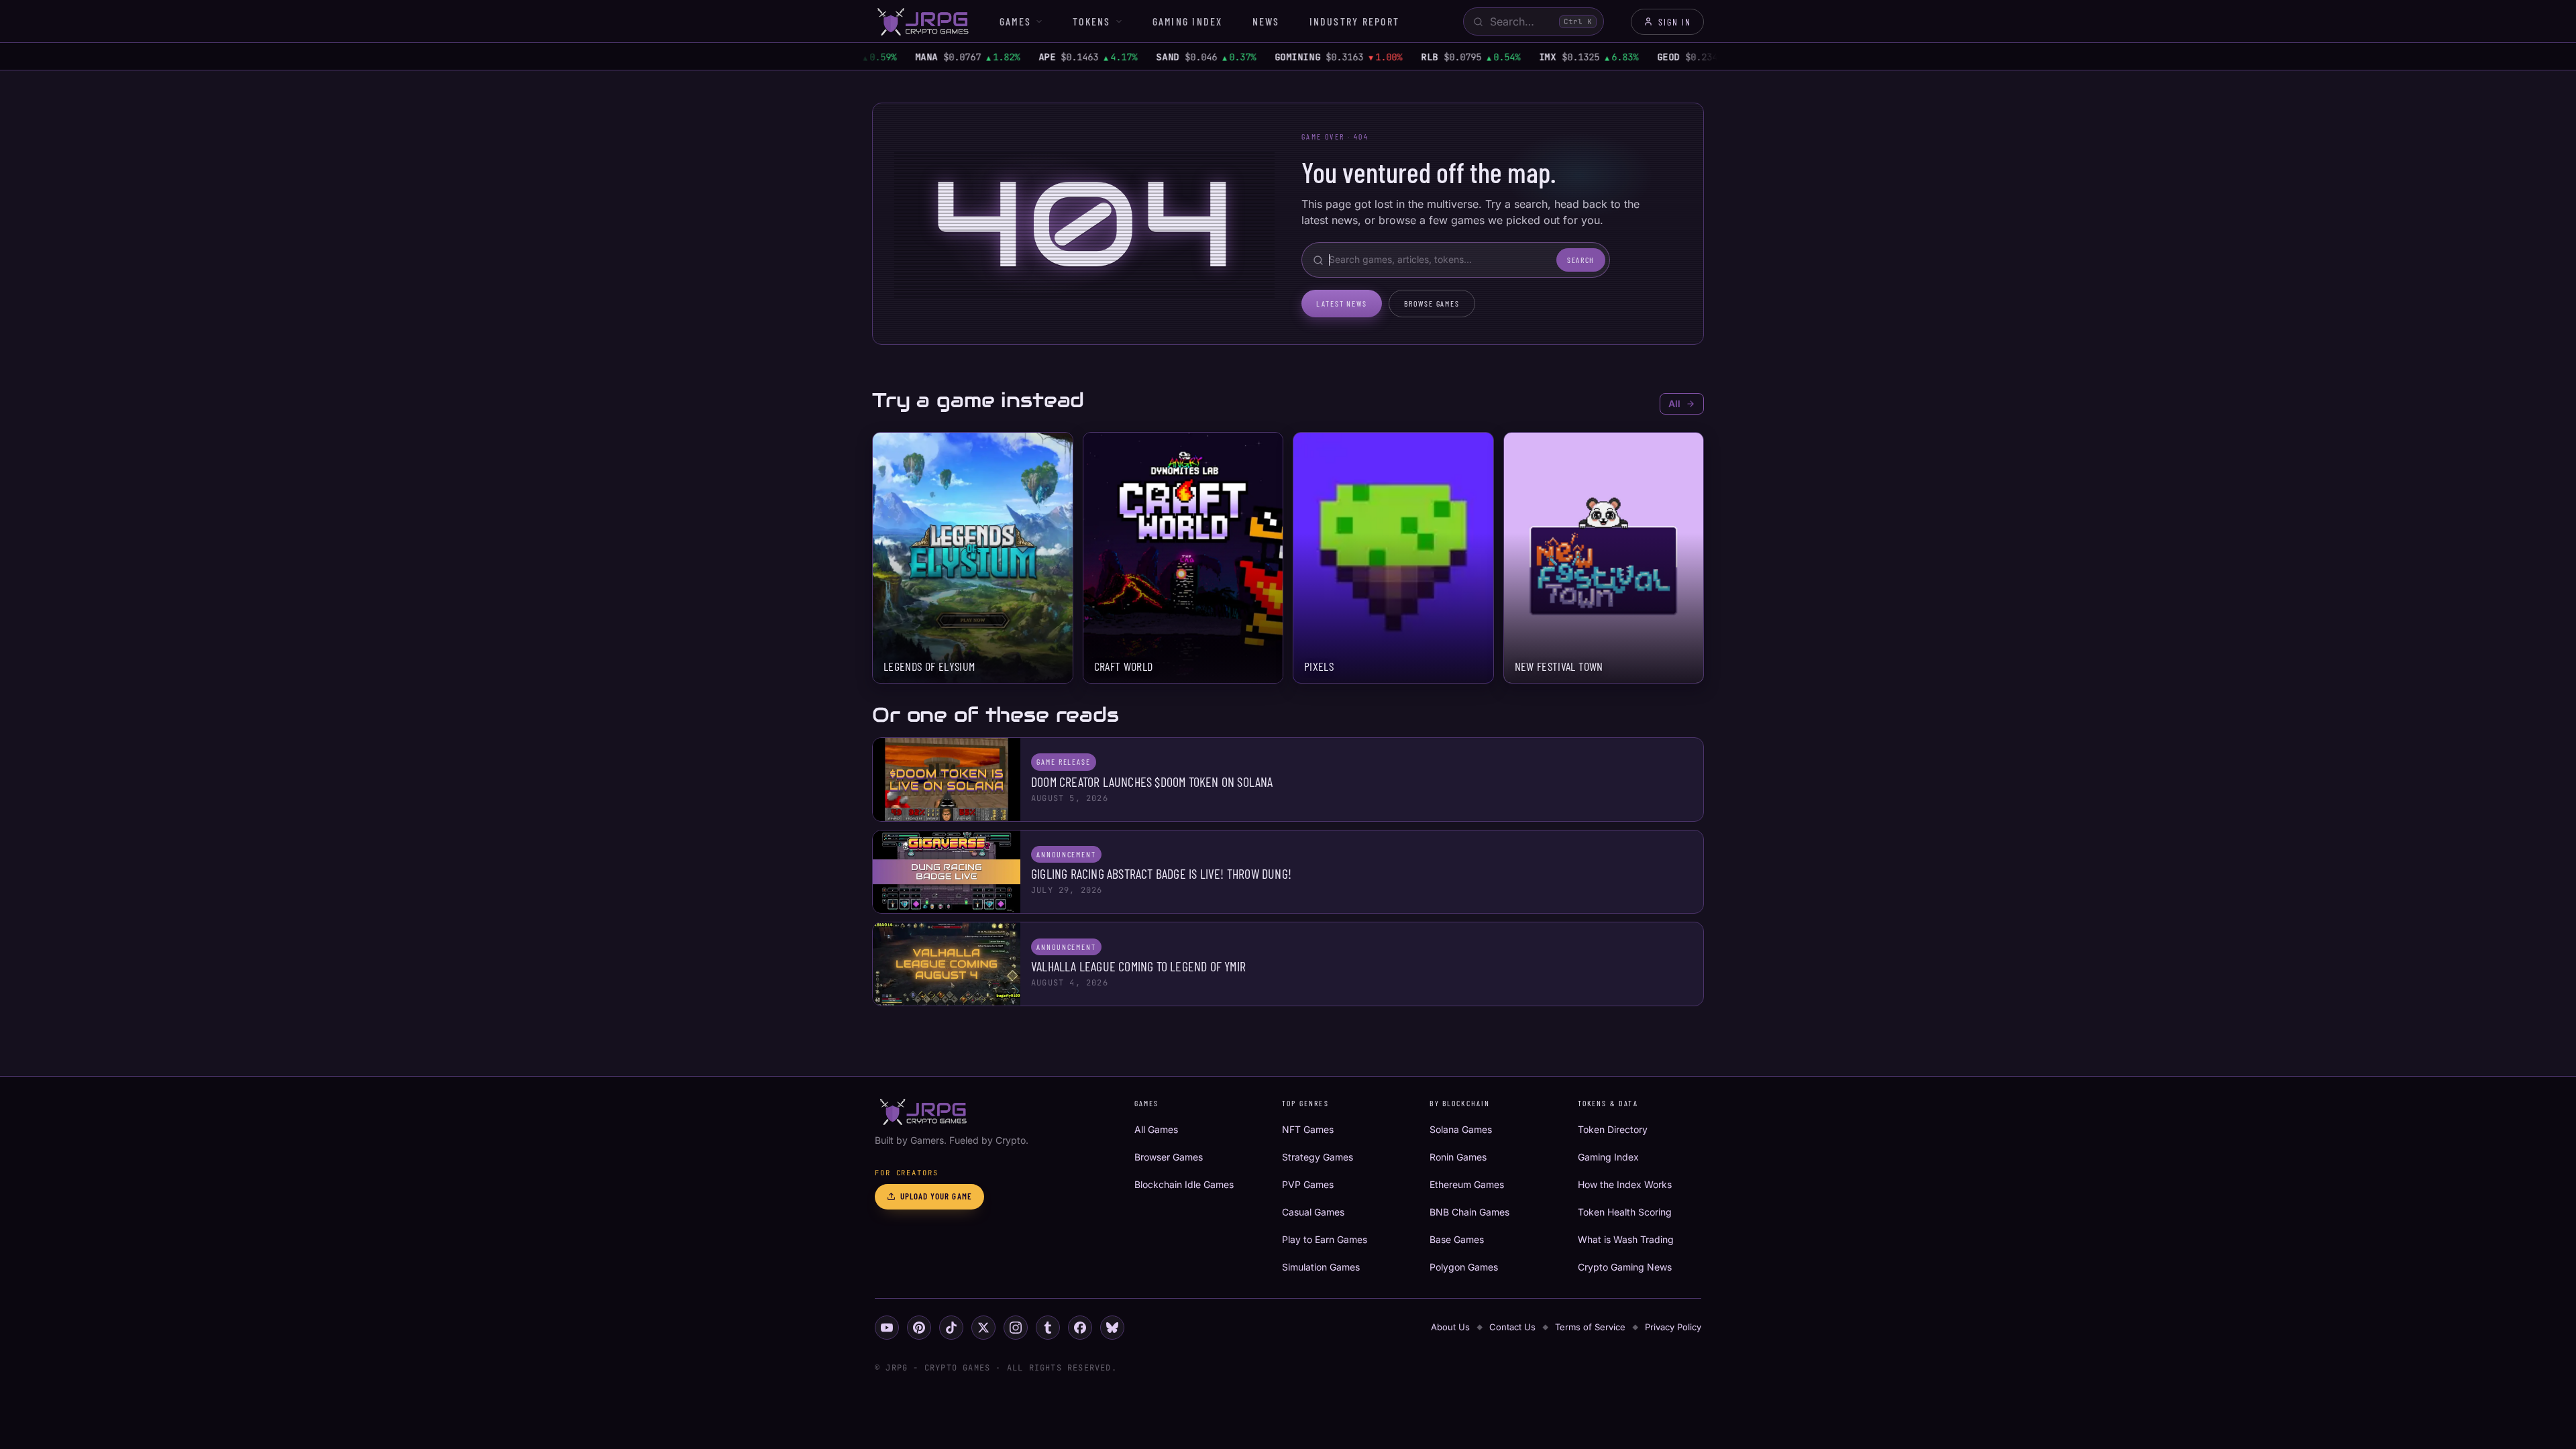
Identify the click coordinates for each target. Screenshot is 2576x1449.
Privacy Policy (1673, 1327)
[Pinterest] (919, 1328)
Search (1581, 260)
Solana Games (1461, 1129)
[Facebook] (1080, 1328)
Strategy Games (1318, 1157)
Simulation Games (1321, 1267)
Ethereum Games (1467, 1184)
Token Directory (1613, 1129)
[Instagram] (1016, 1328)
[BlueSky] (1112, 1328)
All (1674, 404)
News (1266, 21)
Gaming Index (1188, 21)
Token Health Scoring (1625, 1212)
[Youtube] (887, 1328)
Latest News (1342, 303)
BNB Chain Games (1469, 1212)
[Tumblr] (1048, 1328)
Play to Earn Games (1325, 1239)
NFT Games (1308, 1129)
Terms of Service (1590, 1327)
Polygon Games (1464, 1267)
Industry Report (1355, 21)
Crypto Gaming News (1625, 1267)
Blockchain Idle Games (1184, 1184)
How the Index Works (1625, 1184)
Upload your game (936, 1196)
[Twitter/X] (983, 1328)
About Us (1450, 1327)
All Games (1156, 1129)
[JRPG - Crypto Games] (922, 21)
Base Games (1457, 1239)
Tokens (1091, 21)
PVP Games (1308, 1184)
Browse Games (1432, 303)
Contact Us (1512, 1327)
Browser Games (1169, 1157)
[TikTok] (951, 1328)
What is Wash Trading (1626, 1239)
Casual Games (1313, 1212)
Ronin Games (1458, 1157)
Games (1015, 21)
